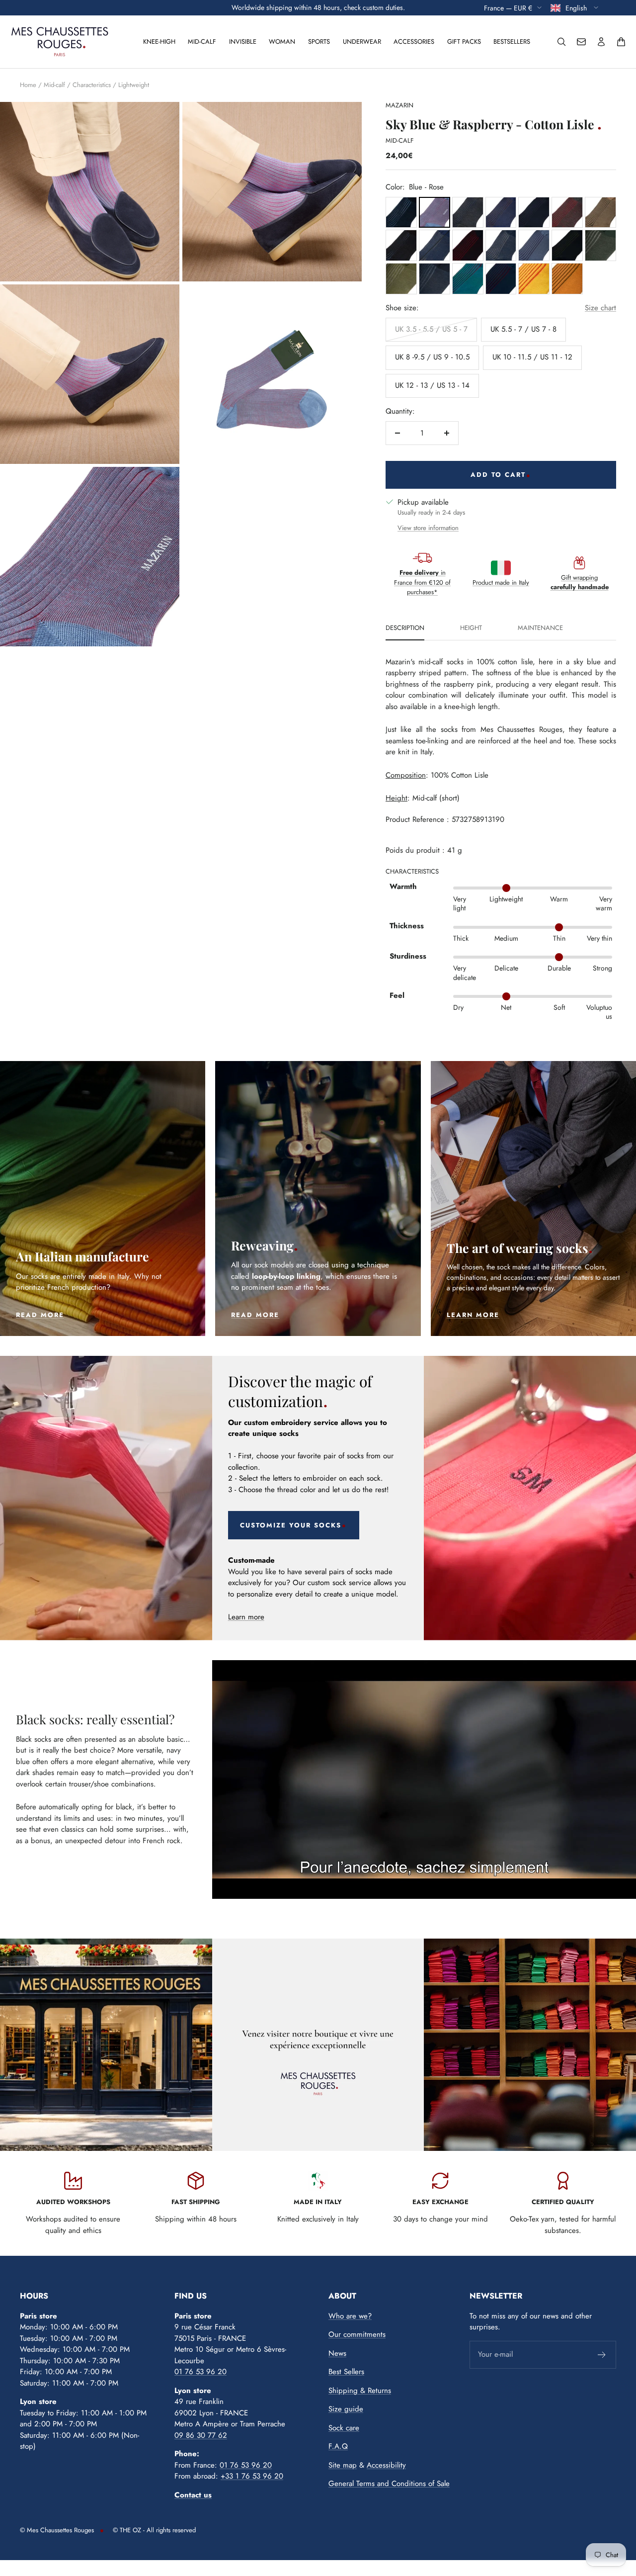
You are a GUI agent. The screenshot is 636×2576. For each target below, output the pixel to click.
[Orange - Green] (567, 279)
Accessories (414, 42)
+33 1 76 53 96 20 (252, 2476)
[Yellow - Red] (534, 279)
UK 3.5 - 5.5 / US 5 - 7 (431, 329)
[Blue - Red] (468, 245)
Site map (343, 2465)
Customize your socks (291, 1525)
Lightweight (134, 85)
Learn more (246, 1617)
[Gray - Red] (567, 213)
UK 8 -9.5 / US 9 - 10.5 (432, 357)
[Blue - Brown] (501, 213)
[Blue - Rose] (435, 213)
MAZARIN (399, 105)
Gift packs (464, 42)
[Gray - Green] (600, 245)
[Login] (601, 42)
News (337, 2353)
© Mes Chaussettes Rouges (57, 2530)
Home (28, 85)
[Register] (602, 2355)
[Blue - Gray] (468, 213)
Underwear (362, 42)
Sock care (344, 2428)
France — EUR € (508, 7)
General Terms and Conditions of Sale (389, 2484)
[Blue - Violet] (534, 213)
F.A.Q (338, 2446)
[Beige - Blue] (435, 245)
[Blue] (401, 213)
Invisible (243, 42)
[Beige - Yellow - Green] (600, 213)
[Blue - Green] (567, 245)
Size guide (346, 2409)
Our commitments (357, 2334)
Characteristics (92, 85)
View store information (428, 528)
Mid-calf (202, 42)
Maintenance (540, 628)
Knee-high (159, 42)
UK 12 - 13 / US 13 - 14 (432, 385)
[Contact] (581, 42)
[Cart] (621, 42)
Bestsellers (512, 42)
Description (405, 628)
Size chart (600, 308)
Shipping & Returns (360, 2391)
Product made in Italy (501, 582)
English (577, 7)
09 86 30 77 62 (201, 2435)
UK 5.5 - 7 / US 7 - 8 (523, 329)
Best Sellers (346, 2372)
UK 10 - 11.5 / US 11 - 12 (532, 357)
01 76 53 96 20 (200, 2372)
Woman (282, 42)
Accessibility (386, 2465)
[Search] (561, 42)
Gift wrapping (580, 582)
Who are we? (350, 2316)
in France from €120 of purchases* (422, 582)
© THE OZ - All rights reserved (154, 2530)
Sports (319, 42)
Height (471, 628)
